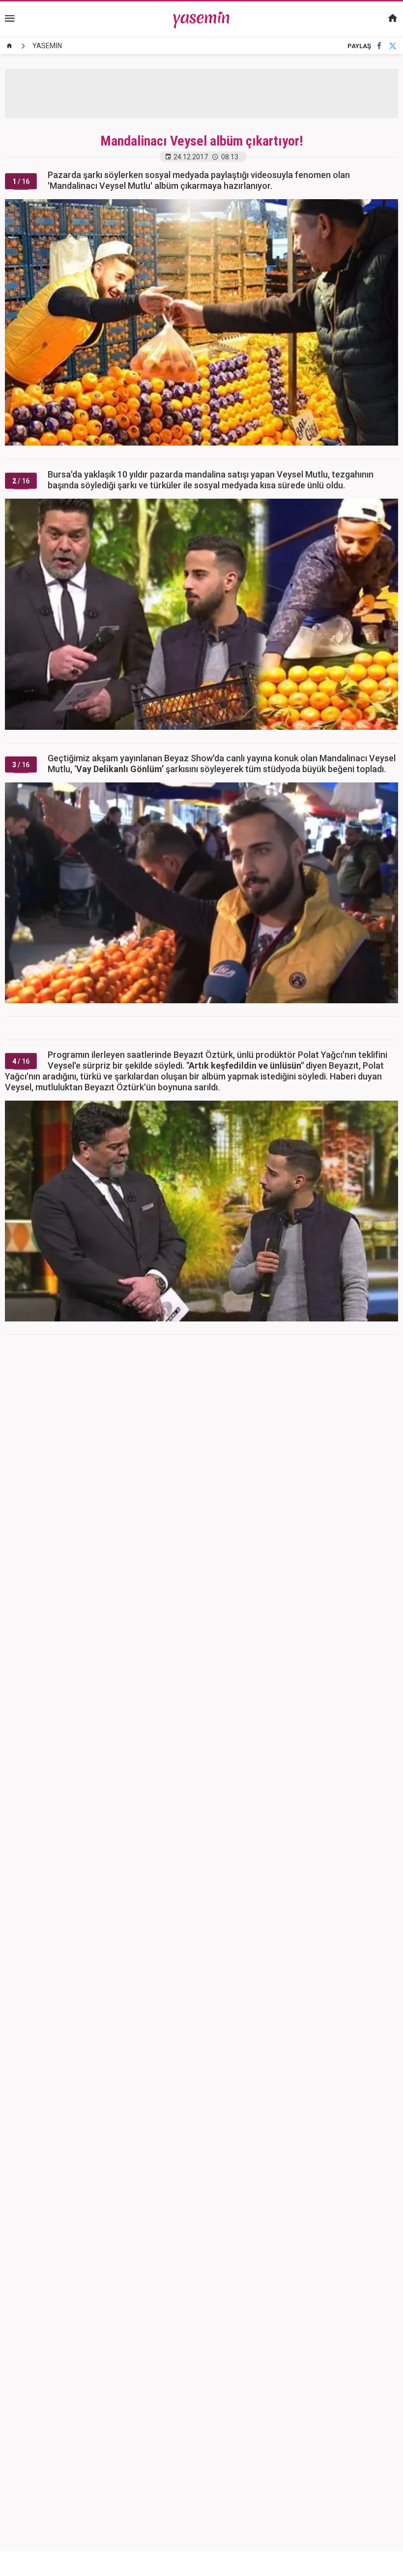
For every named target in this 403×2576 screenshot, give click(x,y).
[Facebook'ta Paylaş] (379, 46)
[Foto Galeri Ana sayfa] (9, 46)
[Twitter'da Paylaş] (393, 46)
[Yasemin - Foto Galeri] (202, 19)
